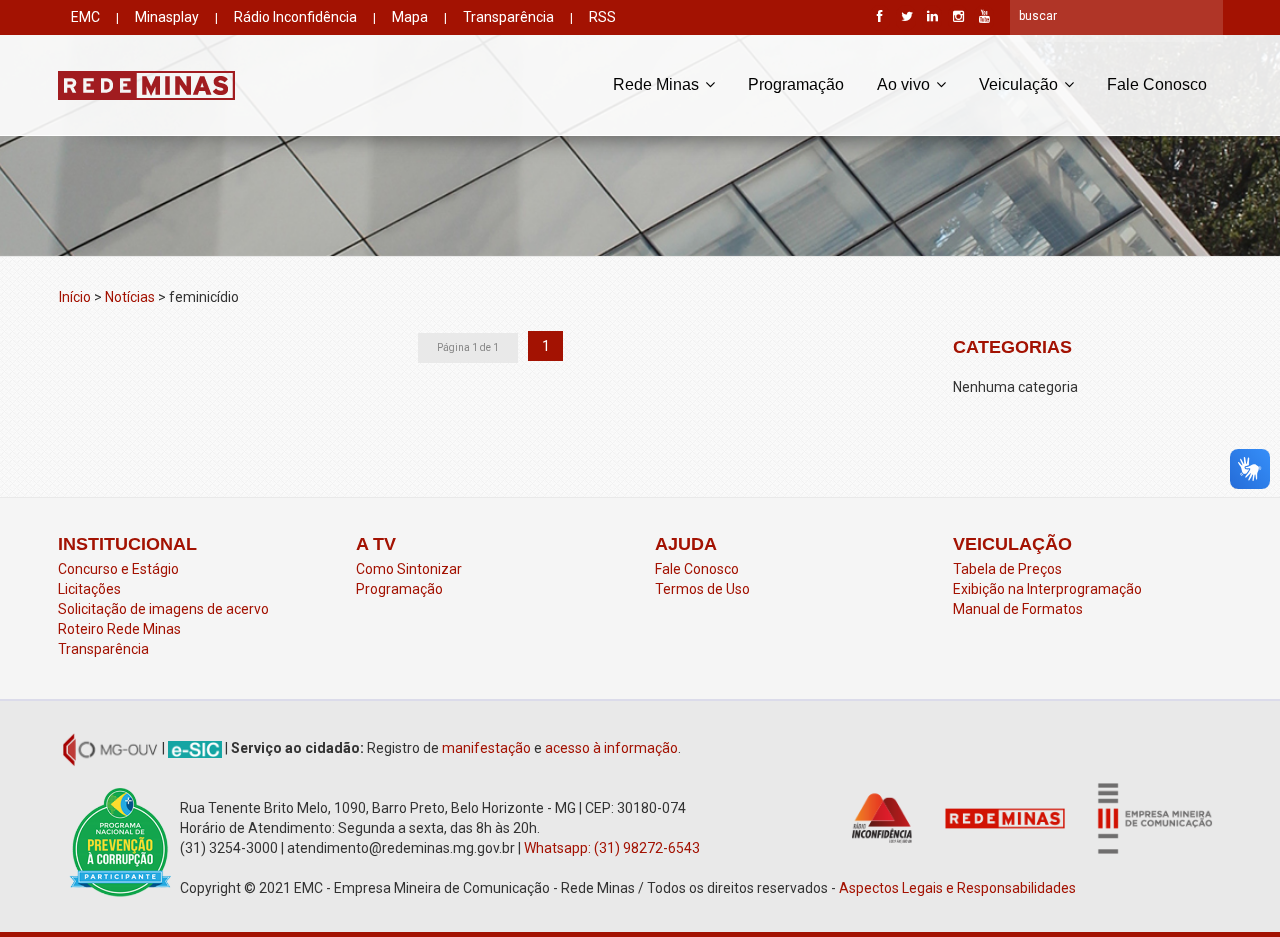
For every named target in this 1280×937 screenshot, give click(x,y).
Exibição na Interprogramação (1047, 589)
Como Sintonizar (409, 569)
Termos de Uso (702, 589)
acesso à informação (611, 748)
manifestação (486, 748)
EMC (85, 17)
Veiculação (1020, 84)
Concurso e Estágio (118, 569)
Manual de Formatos (1018, 609)
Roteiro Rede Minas (119, 629)
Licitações (89, 589)
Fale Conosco (1157, 84)
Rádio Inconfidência (295, 17)
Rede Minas (658, 84)
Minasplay (167, 17)
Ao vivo (905, 84)
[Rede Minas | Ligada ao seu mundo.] (146, 85)
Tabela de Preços (1007, 569)
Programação (796, 84)
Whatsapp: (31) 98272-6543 (612, 848)
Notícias (130, 297)
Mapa (410, 17)
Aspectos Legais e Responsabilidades (959, 888)
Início (75, 297)
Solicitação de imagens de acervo (163, 609)
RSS (602, 17)
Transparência (508, 17)
